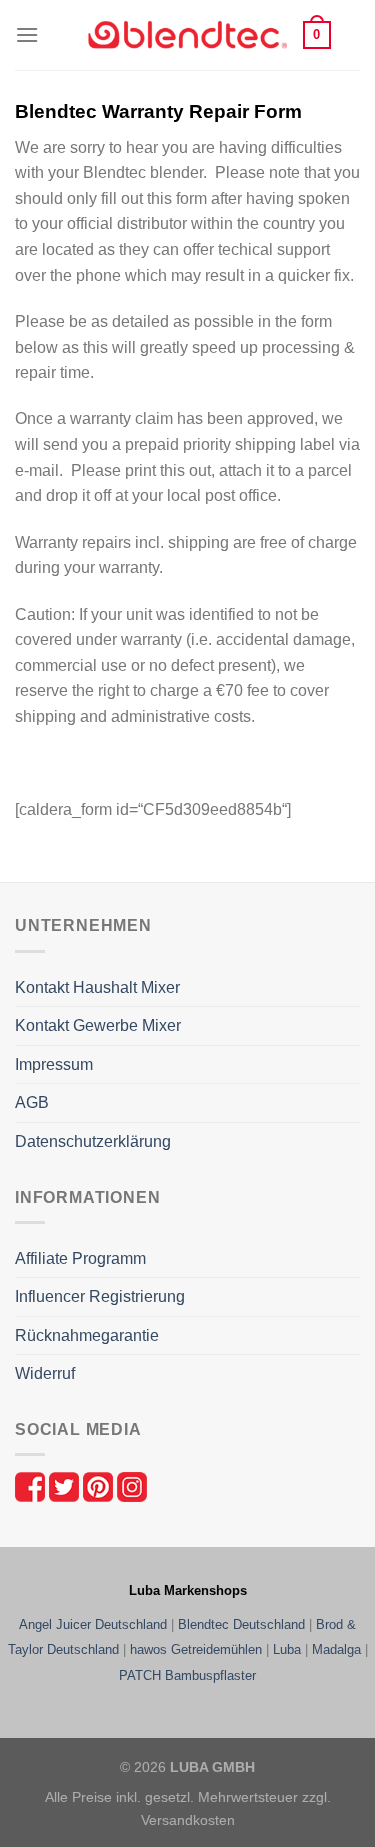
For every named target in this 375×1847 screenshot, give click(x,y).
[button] (27, 34)
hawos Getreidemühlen (196, 1649)
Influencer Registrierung (100, 1296)
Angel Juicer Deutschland (93, 1624)
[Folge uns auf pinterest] (100, 1485)
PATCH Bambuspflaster (187, 1675)
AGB (32, 1102)
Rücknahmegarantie (87, 1335)
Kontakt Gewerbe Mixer (98, 1025)
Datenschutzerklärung (93, 1141)
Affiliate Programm (80, 1258)
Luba (287, 1649)
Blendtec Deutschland (241, 1624)
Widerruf (45, 1373)
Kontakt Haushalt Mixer (97, 987)
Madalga (336, 1649)
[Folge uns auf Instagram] (132, 1485)
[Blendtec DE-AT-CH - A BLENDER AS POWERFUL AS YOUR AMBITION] (188, 35)
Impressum (54, 1064)
